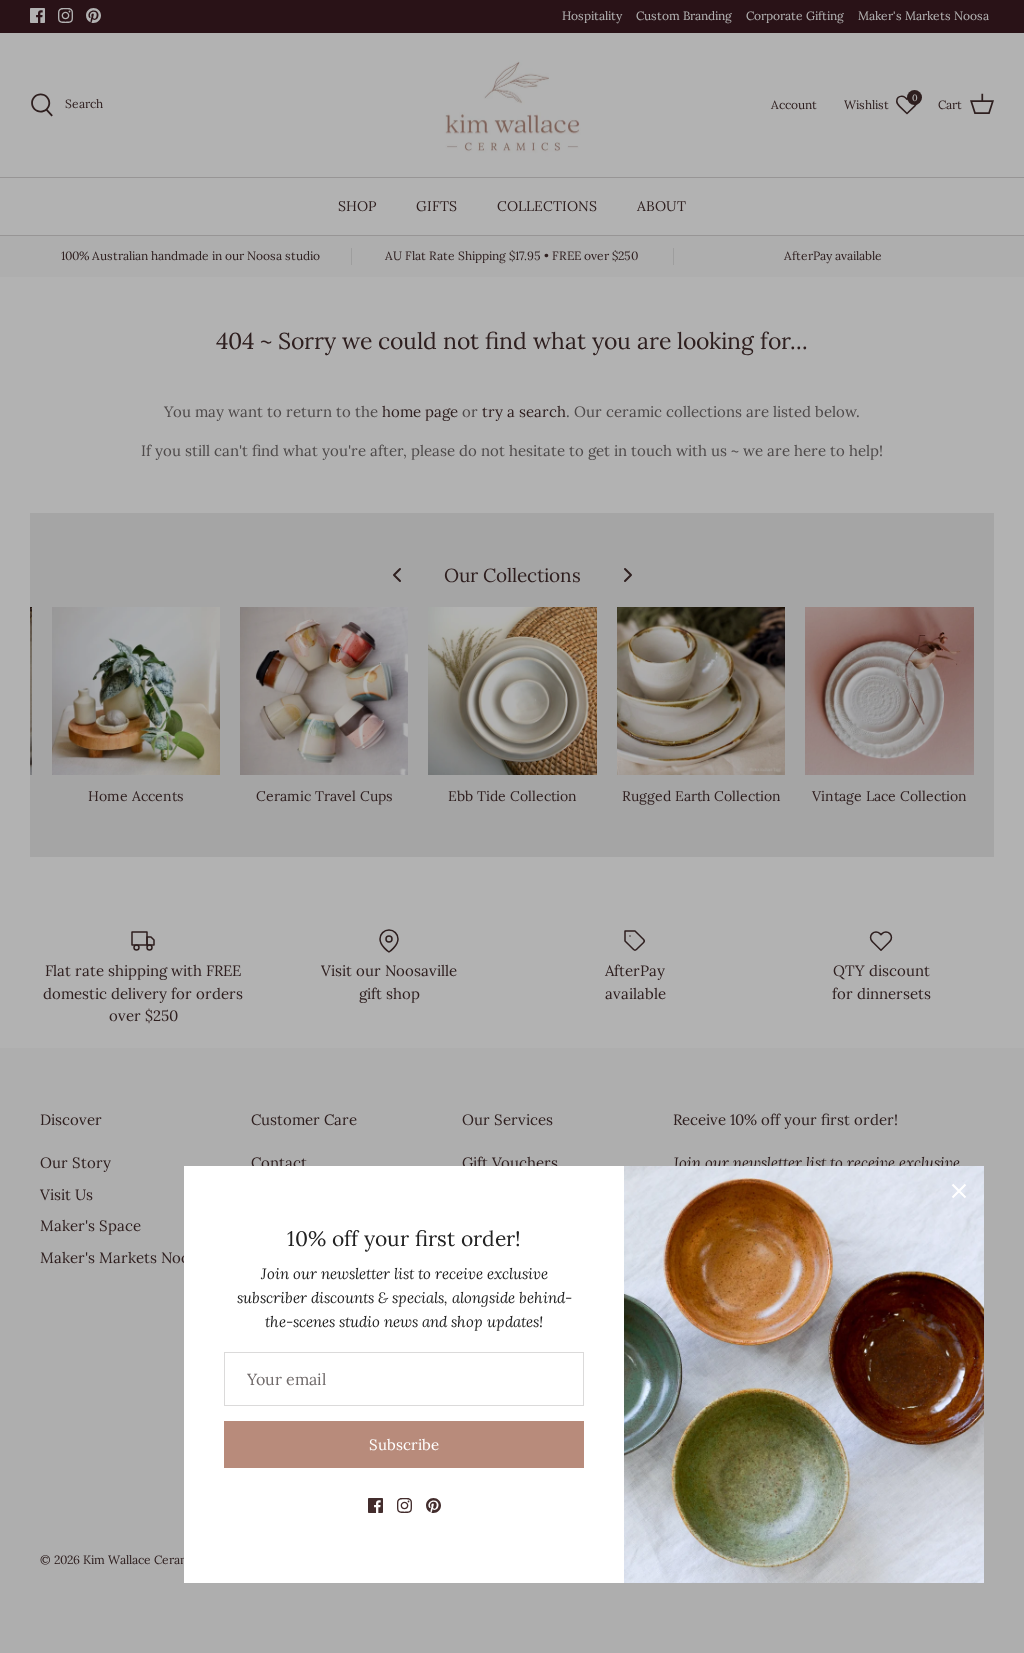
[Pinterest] (433, 1505)
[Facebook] (375, 1505)
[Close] (959, 1191)
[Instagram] (404, 1505)
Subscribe (404, 1444)
